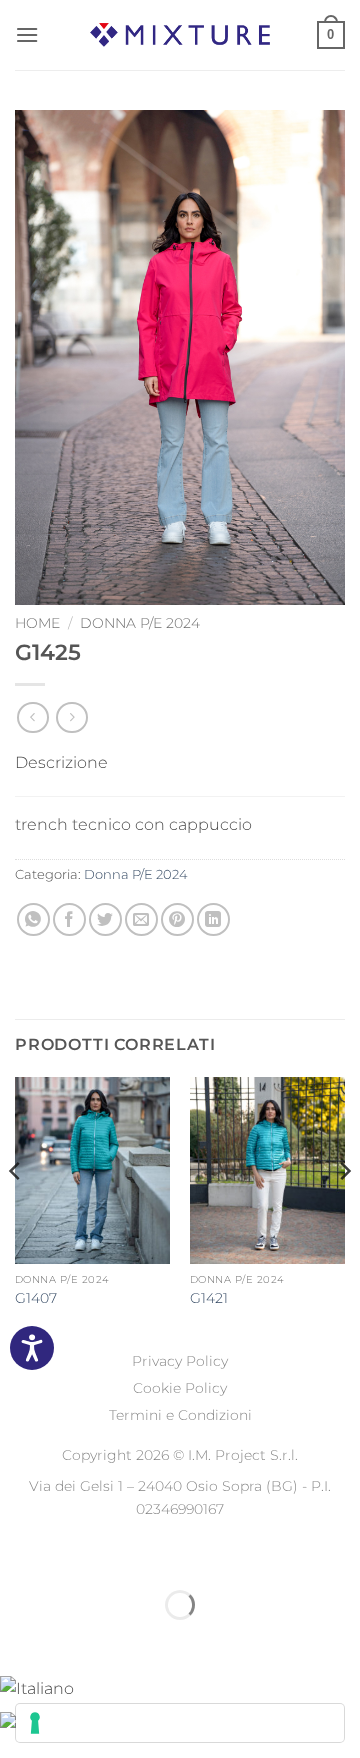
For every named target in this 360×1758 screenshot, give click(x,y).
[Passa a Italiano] (37, 1686)
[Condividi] (136, 1555)
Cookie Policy (180, 1388)
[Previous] (16, 1211)
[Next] (344, 1211)
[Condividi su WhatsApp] (33, 919)
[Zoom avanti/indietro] (19, 1555)
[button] (27, 34)
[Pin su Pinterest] (177, 919)
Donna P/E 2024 (140, 623)
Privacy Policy (180, 1361)
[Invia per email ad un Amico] (141, 919)
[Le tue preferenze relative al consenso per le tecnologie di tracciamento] (180, 1723)
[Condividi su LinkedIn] (213, 919)
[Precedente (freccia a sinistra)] (19, 1639)
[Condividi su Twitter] (105, 919)
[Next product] (32, 717)
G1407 (36, 1298)
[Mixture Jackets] (180, 34)
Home (37, 623)
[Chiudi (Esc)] (195, 1555)
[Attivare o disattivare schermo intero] (78, 1555)
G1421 (209, 1298)
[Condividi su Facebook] (69, 919)
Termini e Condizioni (180, 1415)
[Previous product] (71, 717)
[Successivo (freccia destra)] (78, 1639)
